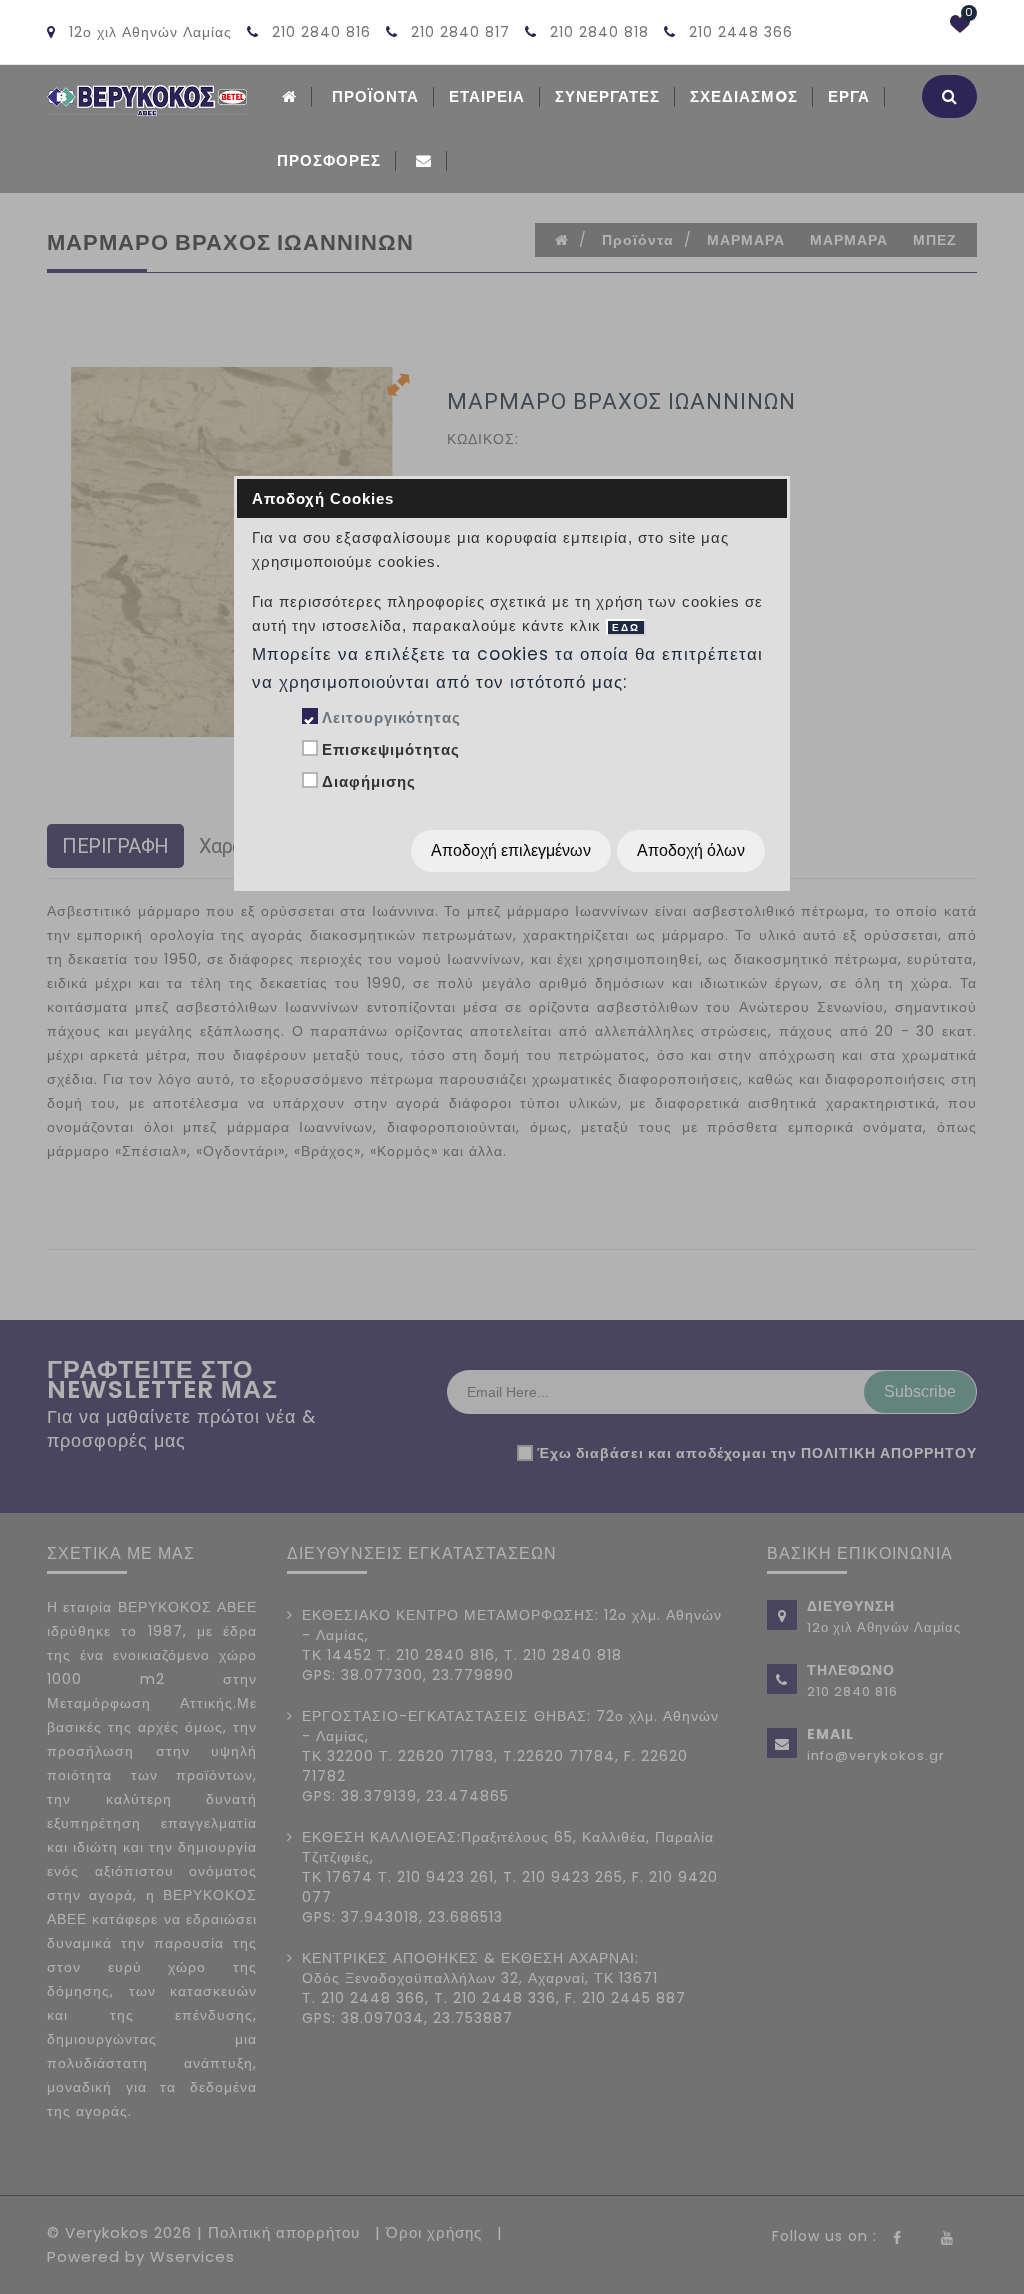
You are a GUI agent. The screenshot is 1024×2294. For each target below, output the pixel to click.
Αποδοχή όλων (691, 850)
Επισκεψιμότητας (391, 749)
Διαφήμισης (369, 781)
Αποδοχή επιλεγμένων (511, 850)
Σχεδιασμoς (744, 96)
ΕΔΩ (626, 627)
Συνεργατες (607, 96)
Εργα (849, 96)
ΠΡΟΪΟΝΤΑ (375, 96)
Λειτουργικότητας (391, 717)
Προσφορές (329, 160)
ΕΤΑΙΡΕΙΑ (487, 96)
